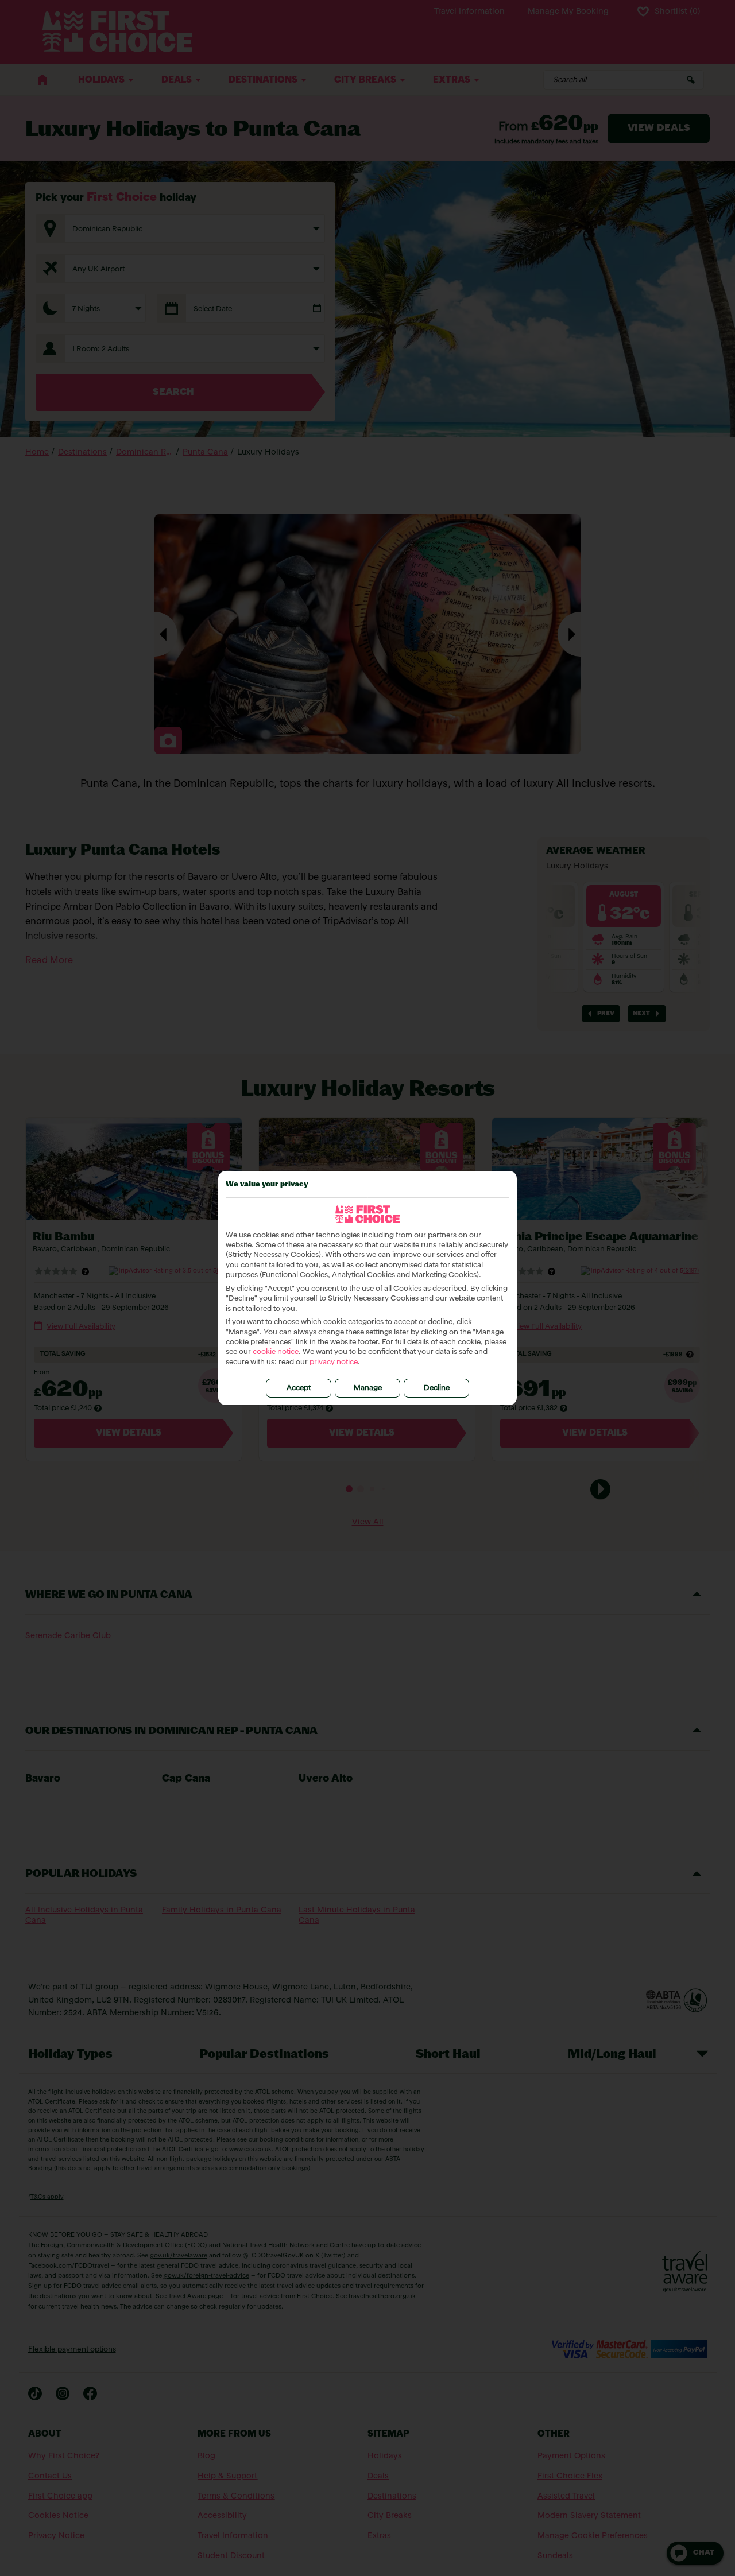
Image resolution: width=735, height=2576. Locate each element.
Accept (299, 1388)
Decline (437, 1388)
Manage (368, 1388)
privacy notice (334, 1362)
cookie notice (276, 1352)
